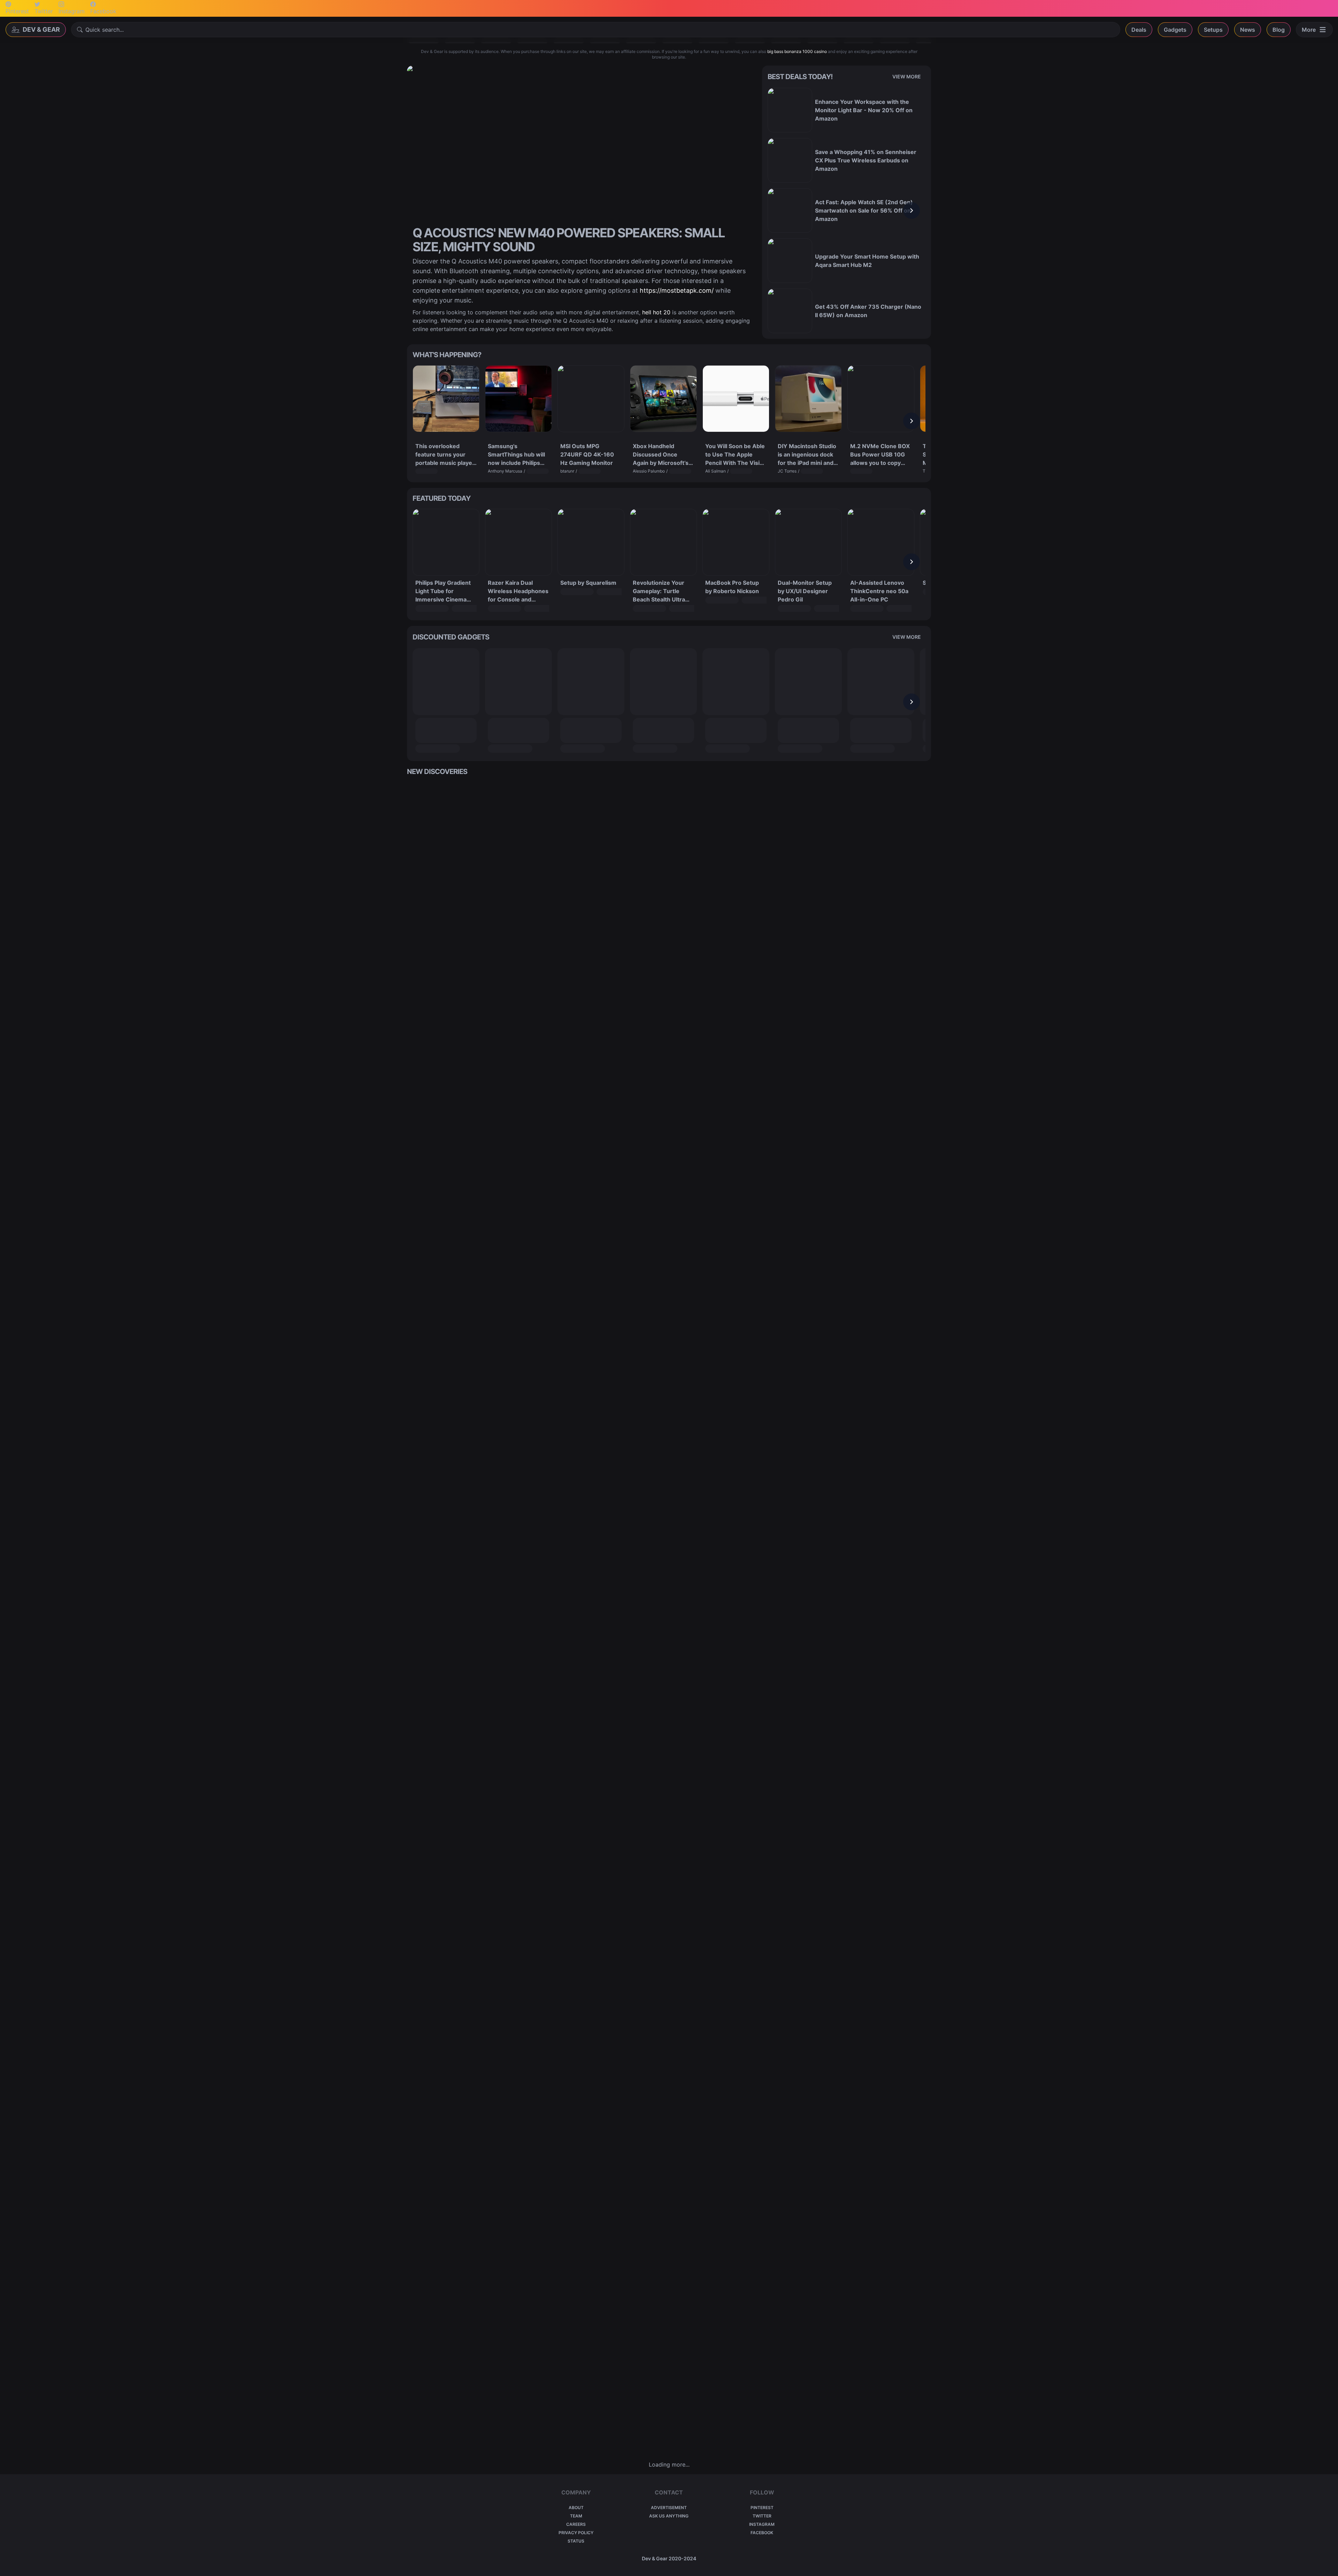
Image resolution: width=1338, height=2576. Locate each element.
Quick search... (105, 30)
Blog (1279, 30)
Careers (576, 2524)
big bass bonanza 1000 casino (797, 51)
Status (576, 2541)
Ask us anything (669, 2516)
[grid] (669, 1618)
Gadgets (1175, 30)
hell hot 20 (656, 312)
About (576, 2508)
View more (907, 76)
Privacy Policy (576, 2533)
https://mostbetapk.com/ (677, 290)
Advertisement (669, 2508)
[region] (847, 210)
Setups (1213, 30)
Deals (1139, 30)
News (1248, 30)
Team (576, 2516)
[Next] (912, 210)
